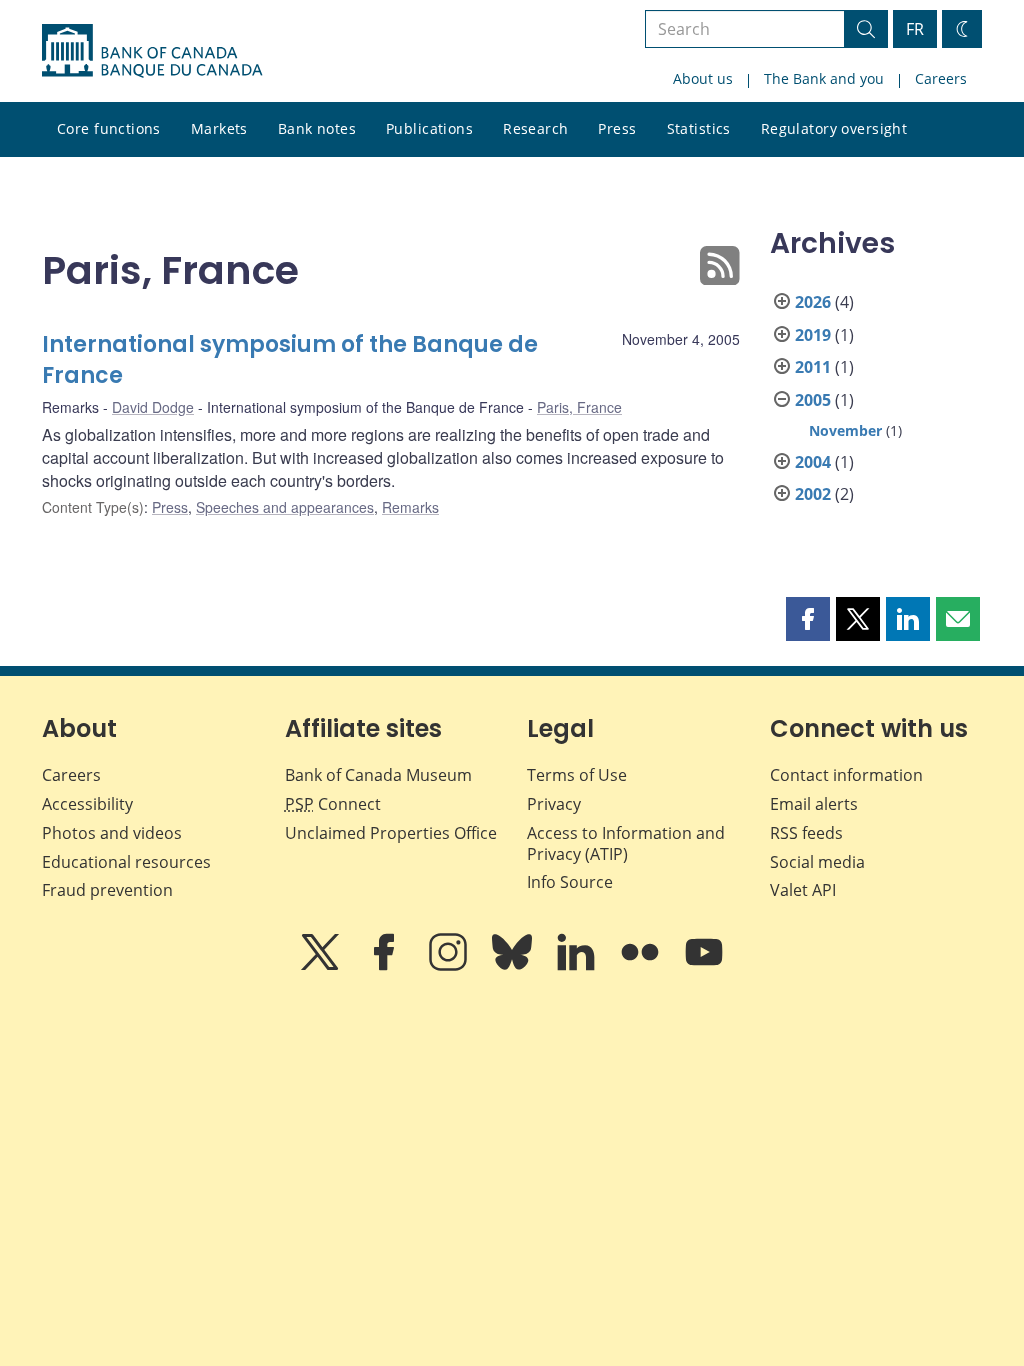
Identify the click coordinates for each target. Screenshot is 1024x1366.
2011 (813, 367)
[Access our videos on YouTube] (704, 966)
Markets (219, 128)
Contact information (846, 775)
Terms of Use (577, 775)
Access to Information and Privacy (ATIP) (626, 843)
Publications (429, 128)
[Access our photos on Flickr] (642, 966)
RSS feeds (806, 833)
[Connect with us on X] (322, 966)
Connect (333, 804)
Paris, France (579, 407)
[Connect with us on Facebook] (386, 966)
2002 (813, 494)
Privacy (554, 804)
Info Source (570, 882)
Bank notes (317, 128)
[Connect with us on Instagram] (450, 966)
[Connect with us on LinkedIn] (578, 966)
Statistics (699, 128)
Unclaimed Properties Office (391, 833)
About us (703, 78)
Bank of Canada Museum (378, 775)
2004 (813, 462)
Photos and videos (112, 833)
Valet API (803, 890)
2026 (813, 302)
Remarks (410, 507)
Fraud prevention (107, 890)
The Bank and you (824, 78)
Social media (817, 862)
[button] (808, 619)
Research (535, 128)
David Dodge (153, 407)
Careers (941, 78)
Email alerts (814, 804)
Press (617, 128)
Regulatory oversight (834, 128)
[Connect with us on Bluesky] (514, 966)
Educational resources (126, 862)
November (845, 430)
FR (915, 29)
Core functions (109, 128)
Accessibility (87, 804)
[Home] (152, 51)
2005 (813, 400)
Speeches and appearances (285, 507)
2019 (813, 335)
